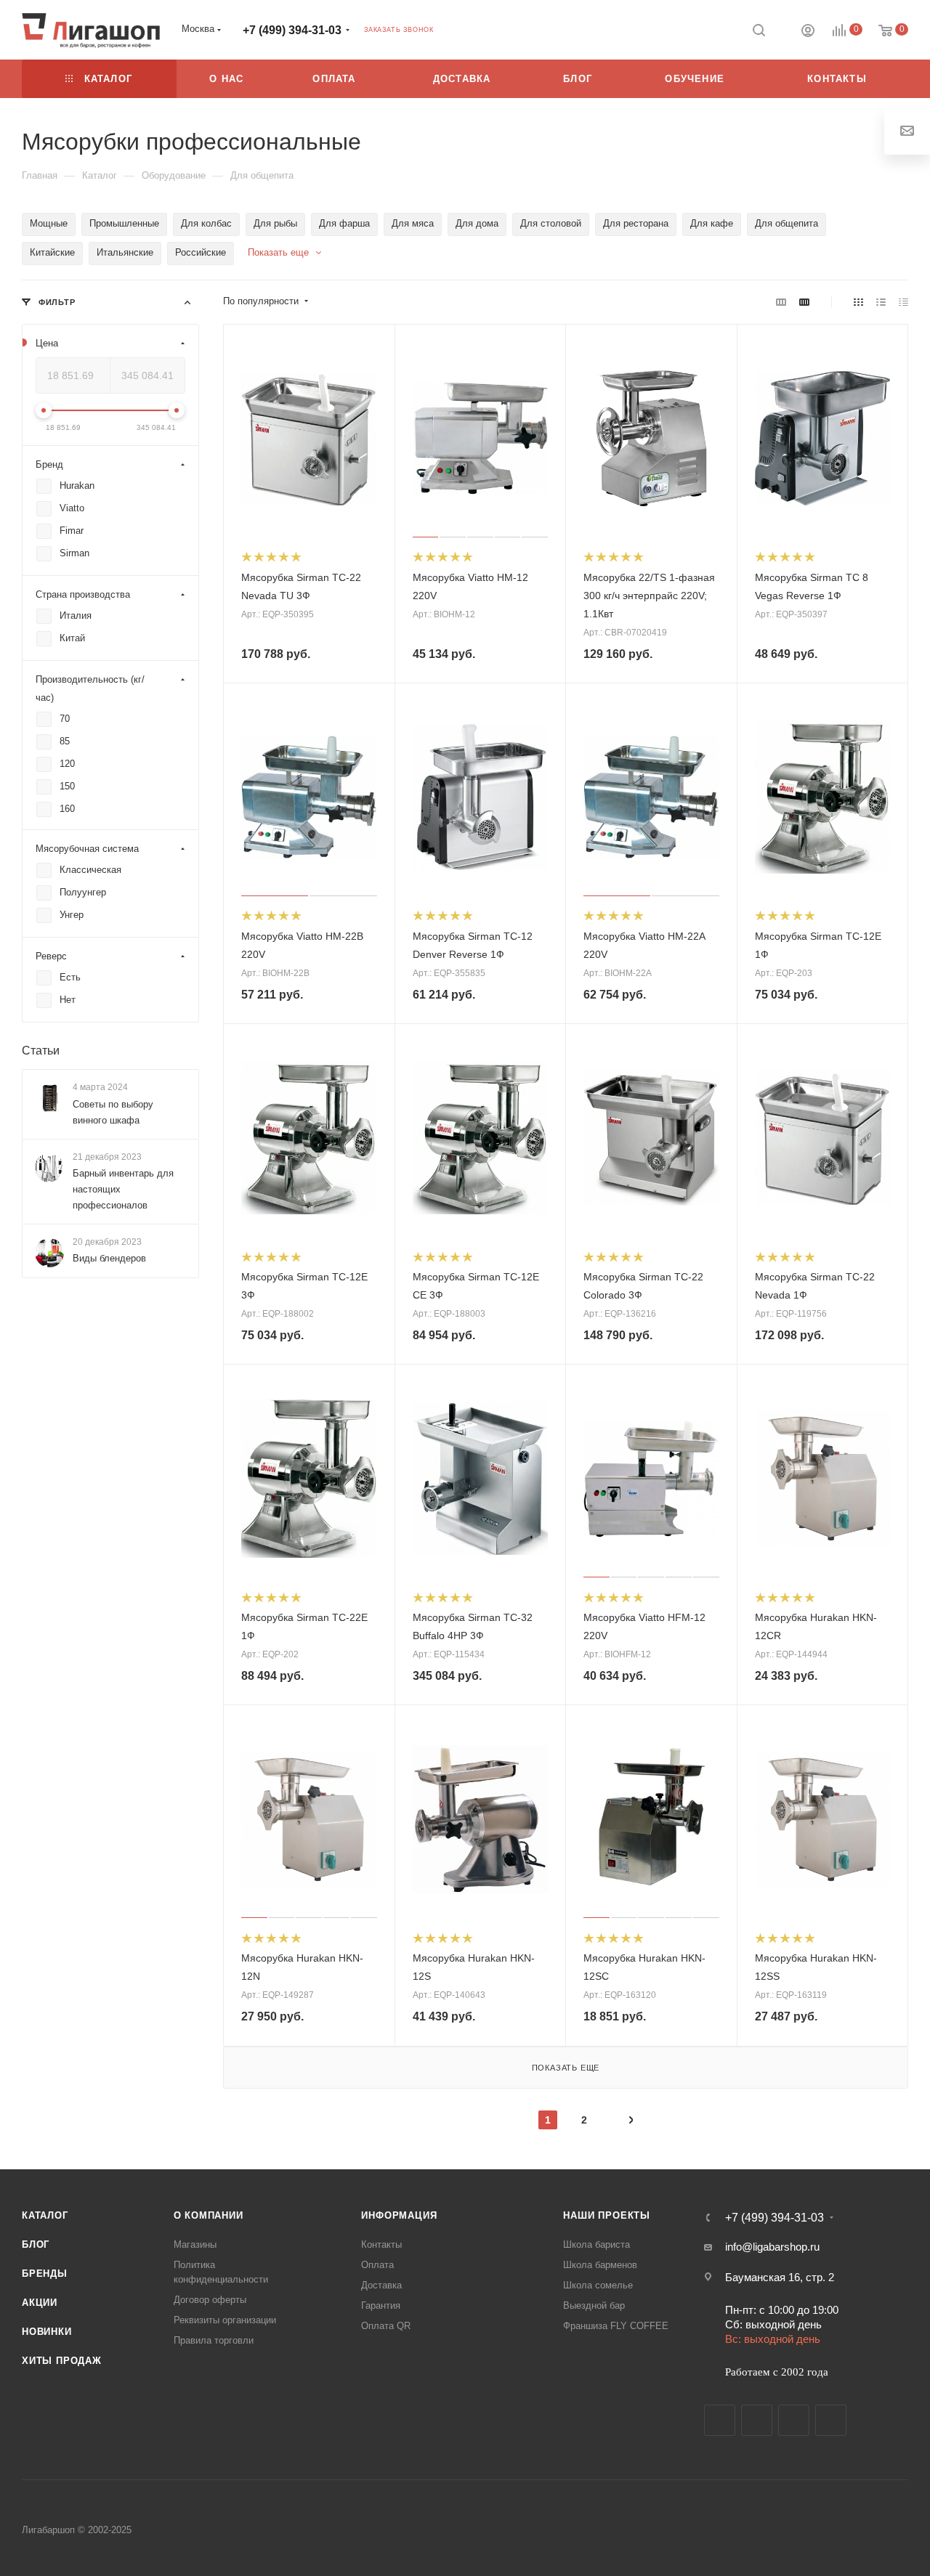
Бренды (45, 2274)
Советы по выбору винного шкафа (113, 1112)
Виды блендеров (109, 1258)
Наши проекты (607, 2215)
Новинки (47, 2332)
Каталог (45, 2215)
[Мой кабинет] (808, 32)
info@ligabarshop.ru (772, 2247)
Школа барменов (600, 2265)
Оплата (377, 2265)
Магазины (195, 2244)
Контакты (381, 2244)
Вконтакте (720, 2420)
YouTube (794, 2420)
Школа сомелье (598, 2285)
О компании (209, 2215)
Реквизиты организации (225, 2320)
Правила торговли (214, 2340)
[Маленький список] (781, 302)
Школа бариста (597, 2244)
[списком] (881, 302)
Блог (36, 2244)
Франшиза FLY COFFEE (616, 2326)
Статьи (41, 1051)
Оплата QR (386, 2326)
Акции (40, 2303)
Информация (399, 2215)
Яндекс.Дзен (831, 2420)
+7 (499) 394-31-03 (292, 30)
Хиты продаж (62, 2361)
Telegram (757, 2420)
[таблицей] (903, 302)
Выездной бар (594, 2305)
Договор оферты (210, 2300)
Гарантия (381, 2305)
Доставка (381, 2285)
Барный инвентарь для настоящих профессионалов (123, 1189)
